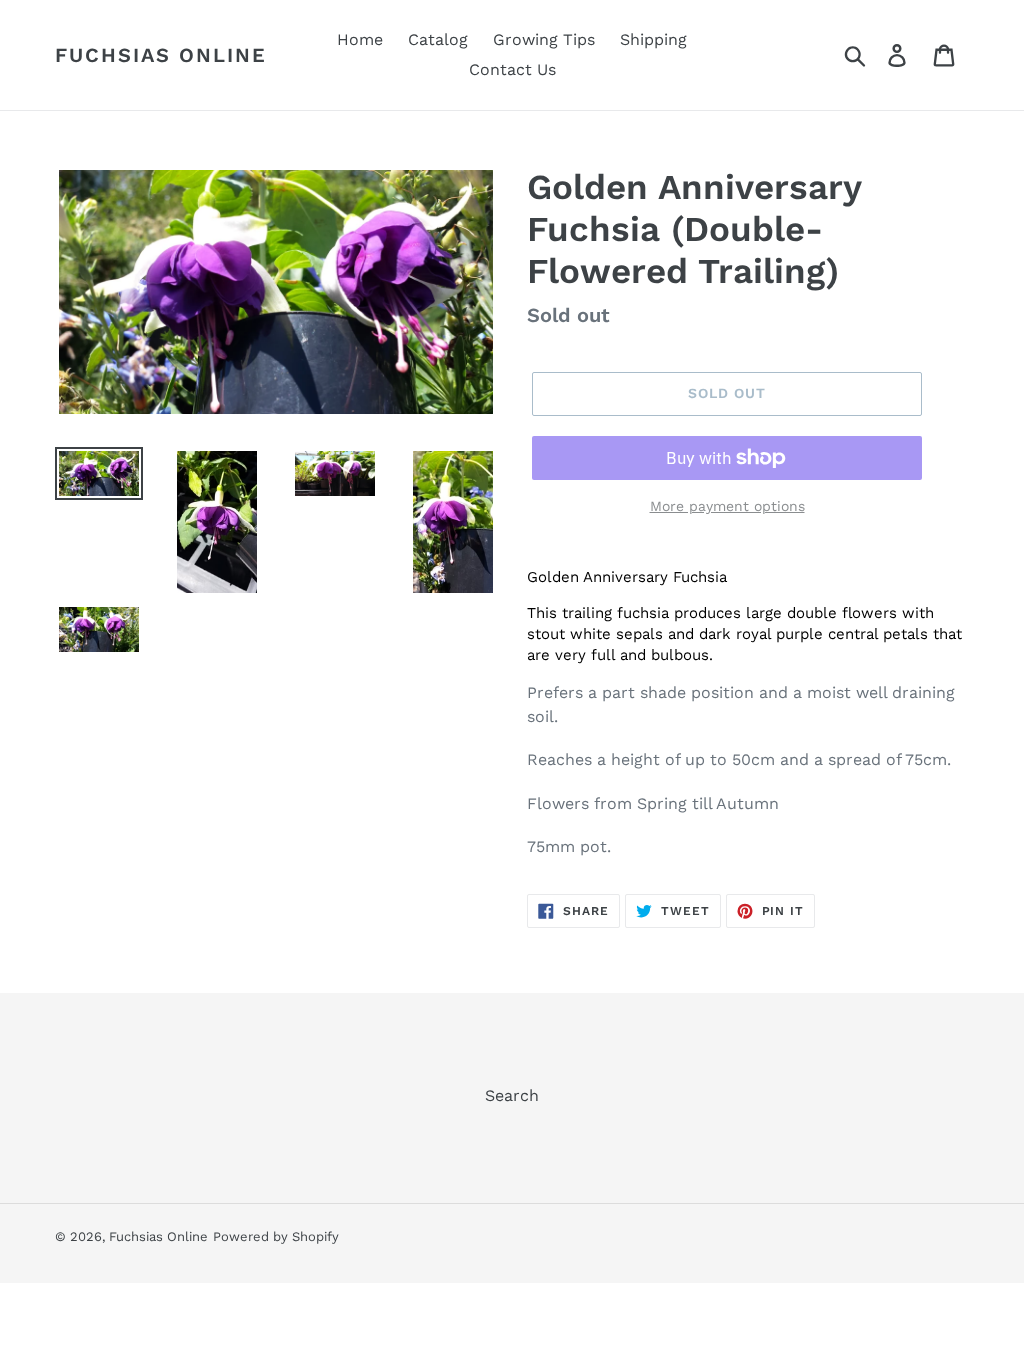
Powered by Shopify (276, 1236)
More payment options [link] (727, 506)
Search (512, 1095)
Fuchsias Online (161, 55)
